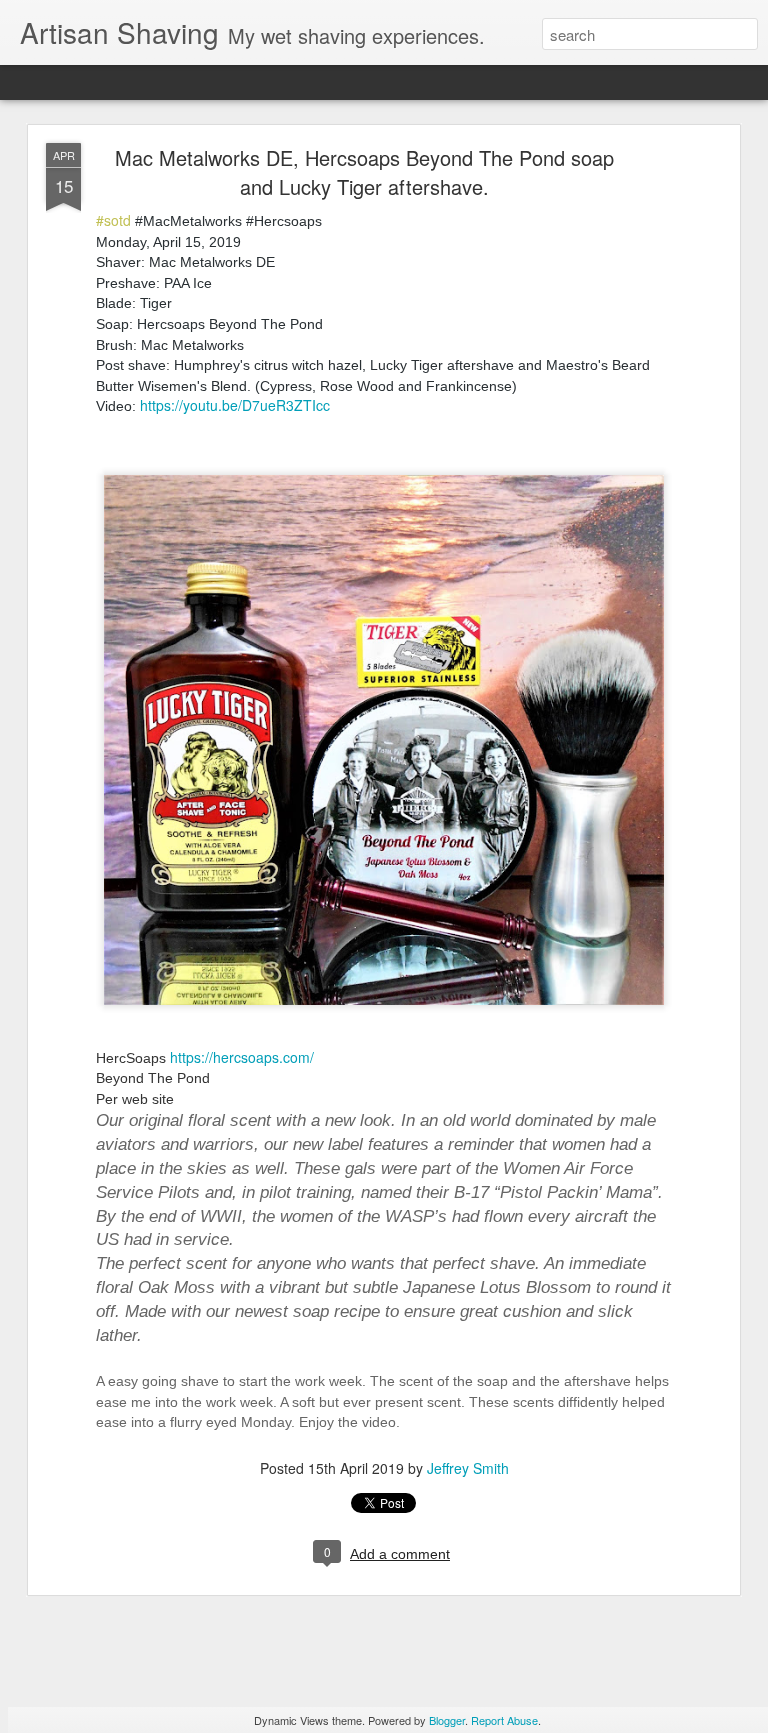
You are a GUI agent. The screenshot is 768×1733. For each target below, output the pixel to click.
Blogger (447, 1720)
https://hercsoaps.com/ (242, 1057)
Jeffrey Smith (468, 1468)
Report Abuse (504, 1720)
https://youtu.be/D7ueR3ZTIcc (235, 405)
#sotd (113, 220)
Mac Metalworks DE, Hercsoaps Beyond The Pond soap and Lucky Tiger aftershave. (364, 172)
